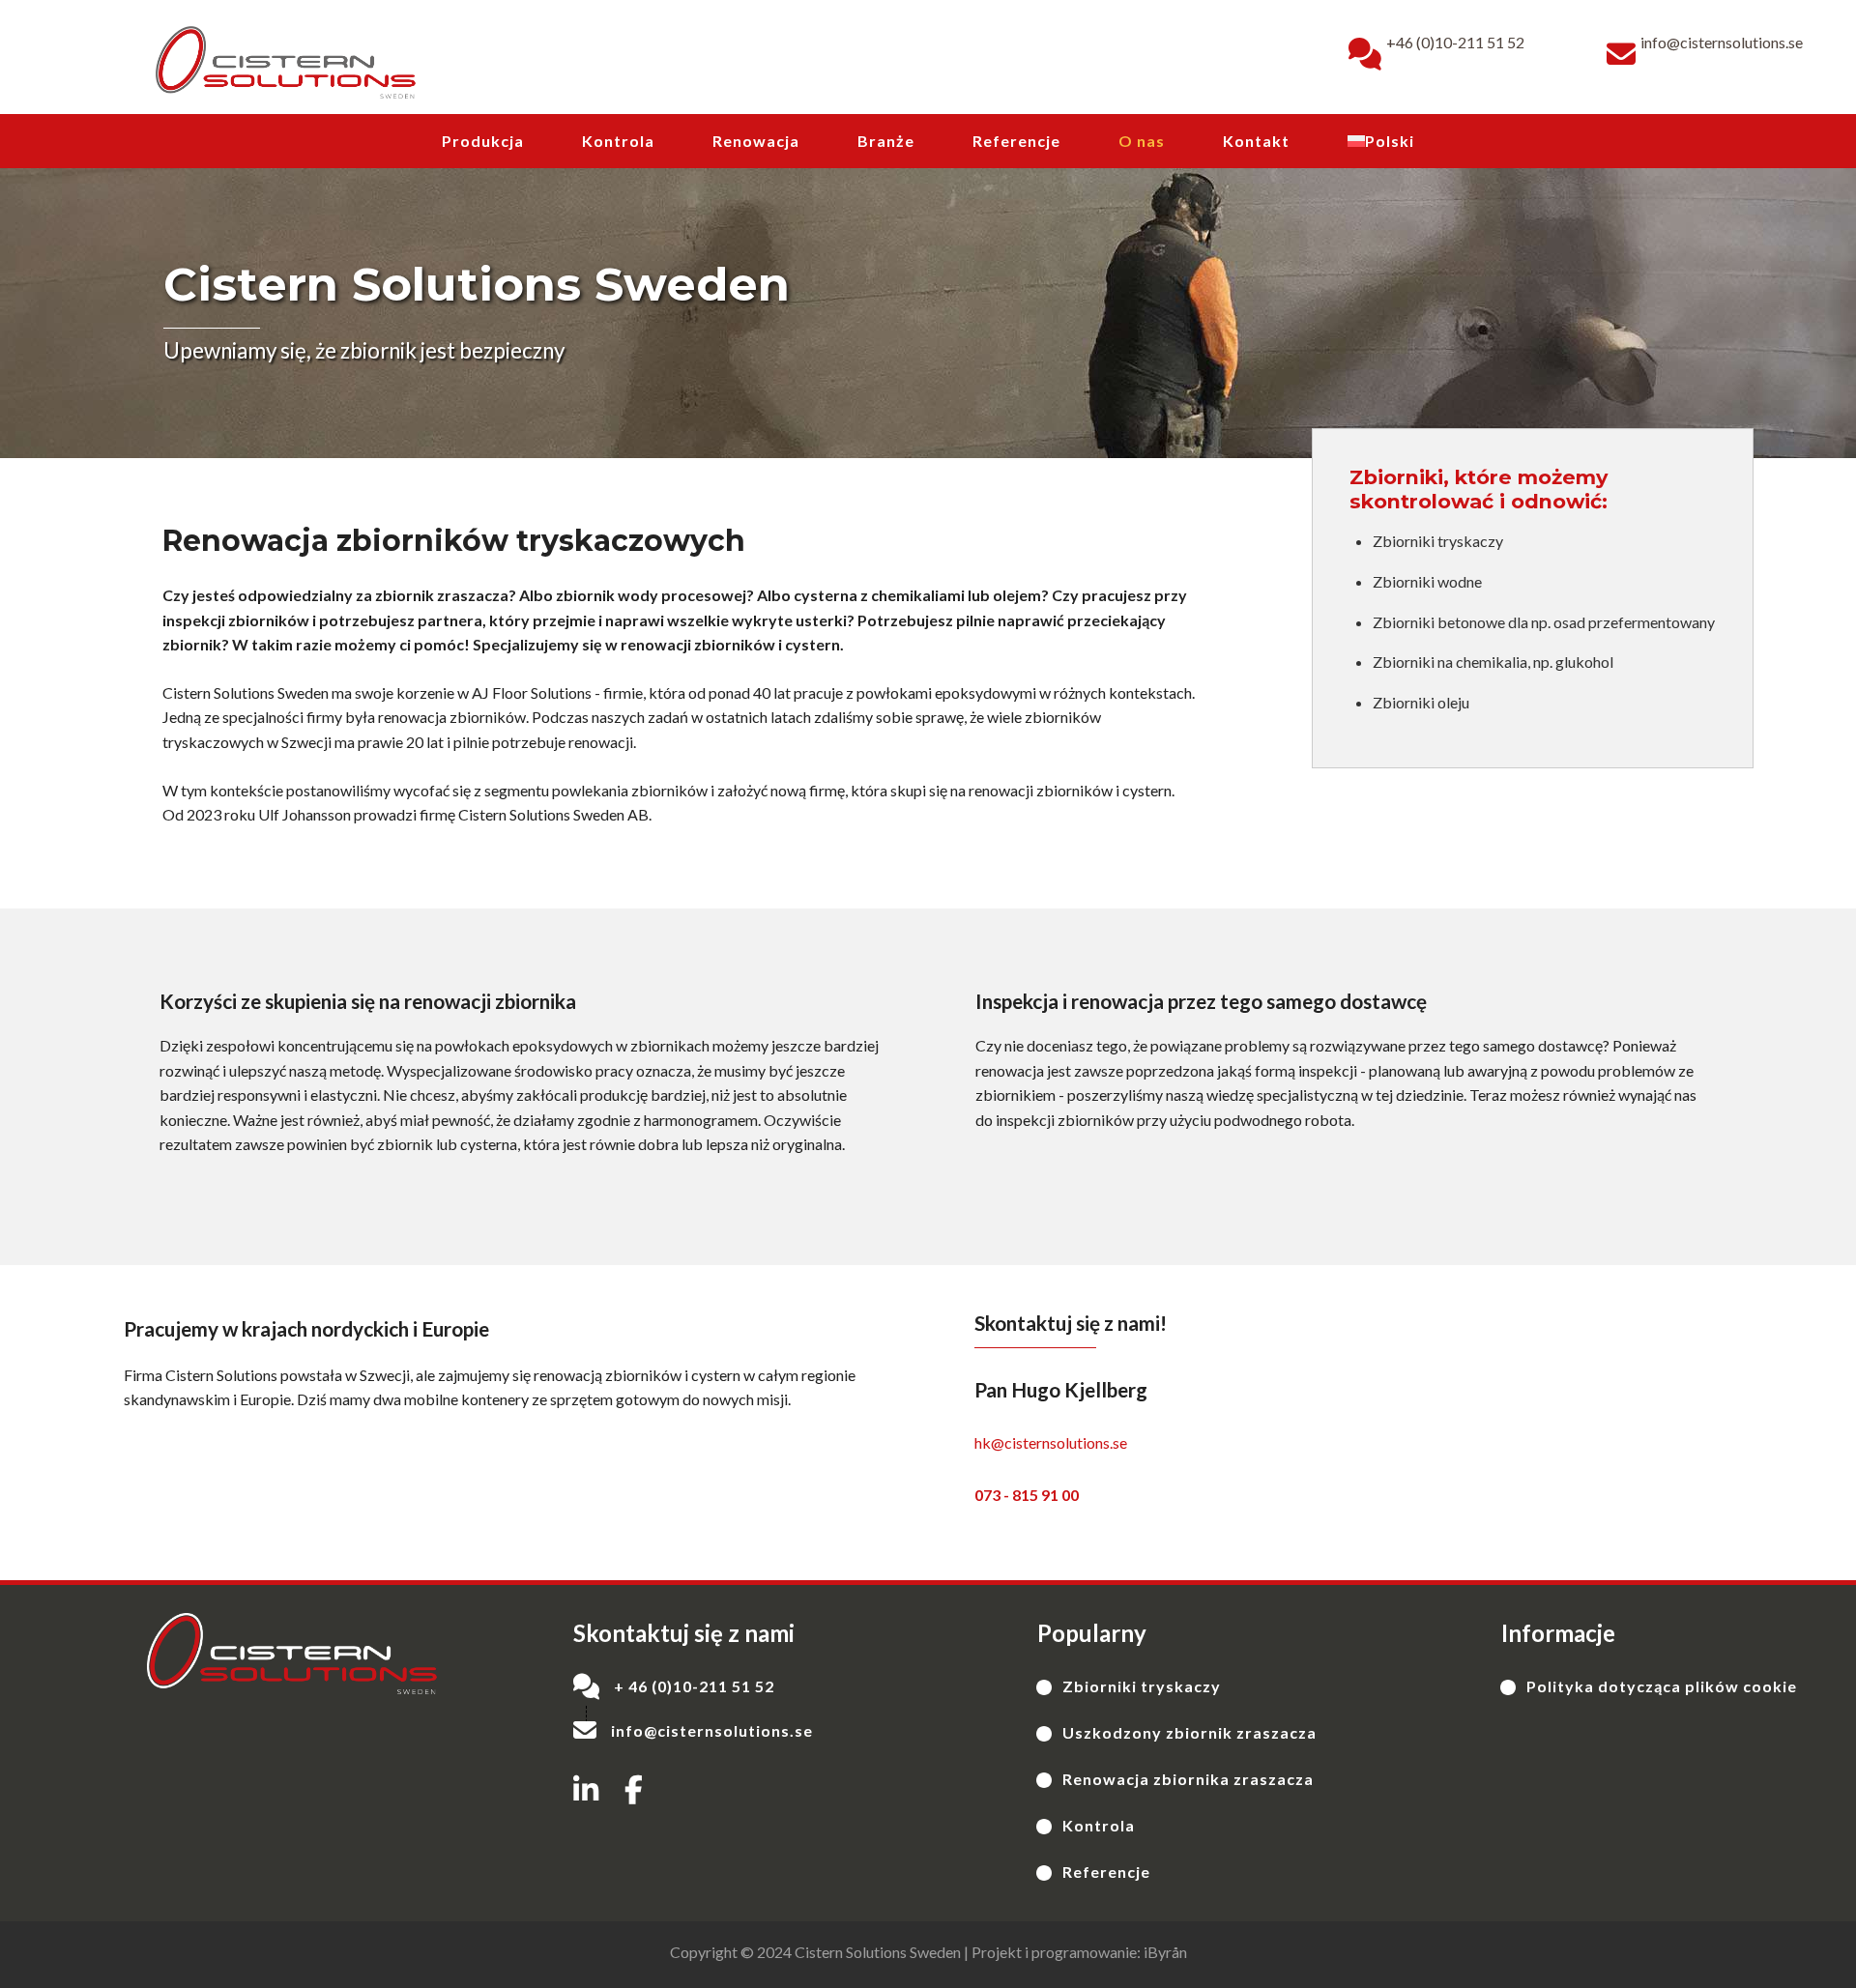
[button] (586, 1790)
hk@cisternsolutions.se (1051, 1442)
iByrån (1165, 1952)
